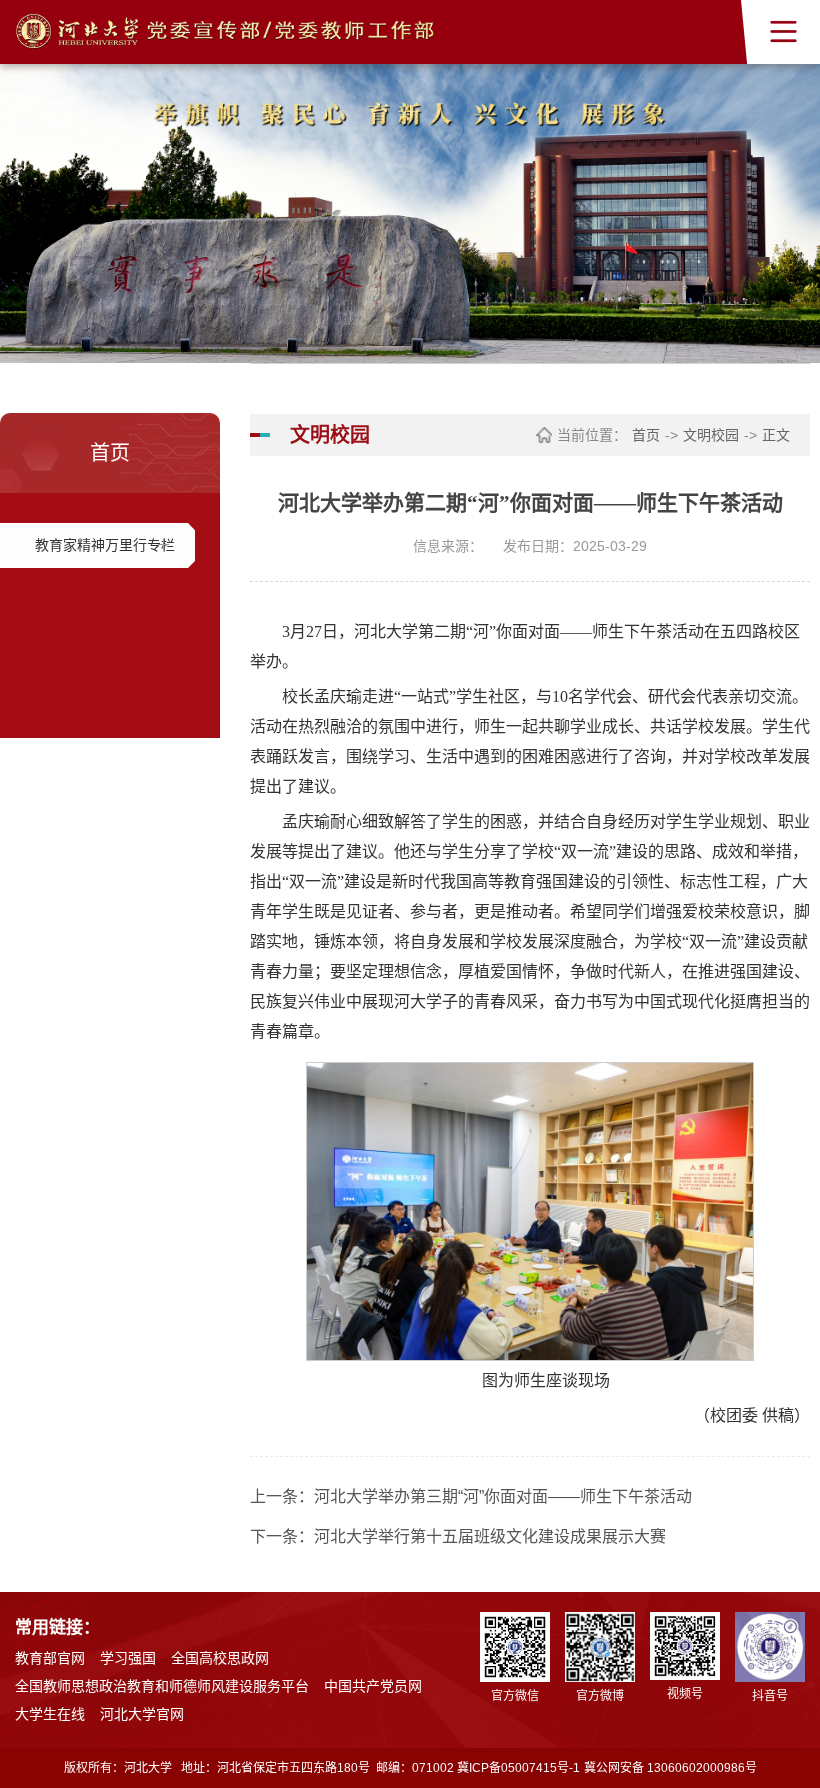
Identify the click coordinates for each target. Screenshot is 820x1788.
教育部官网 (50, 1658)
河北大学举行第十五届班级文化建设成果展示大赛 (490, 1536)
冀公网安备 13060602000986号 (670, 1768)
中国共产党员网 (373, 1686)
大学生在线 (50, 1714)
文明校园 (711, 435)
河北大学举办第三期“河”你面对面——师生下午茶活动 (503, 1496)
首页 (646, 435)
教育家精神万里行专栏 (105, 545)
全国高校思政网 (220, 1658)
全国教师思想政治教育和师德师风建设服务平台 (162, 1686)
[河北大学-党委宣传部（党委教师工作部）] (224, 32)
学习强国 (128, 1658)
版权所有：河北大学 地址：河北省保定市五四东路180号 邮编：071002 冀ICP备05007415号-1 (322, 1768)
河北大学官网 (142, 1714)
